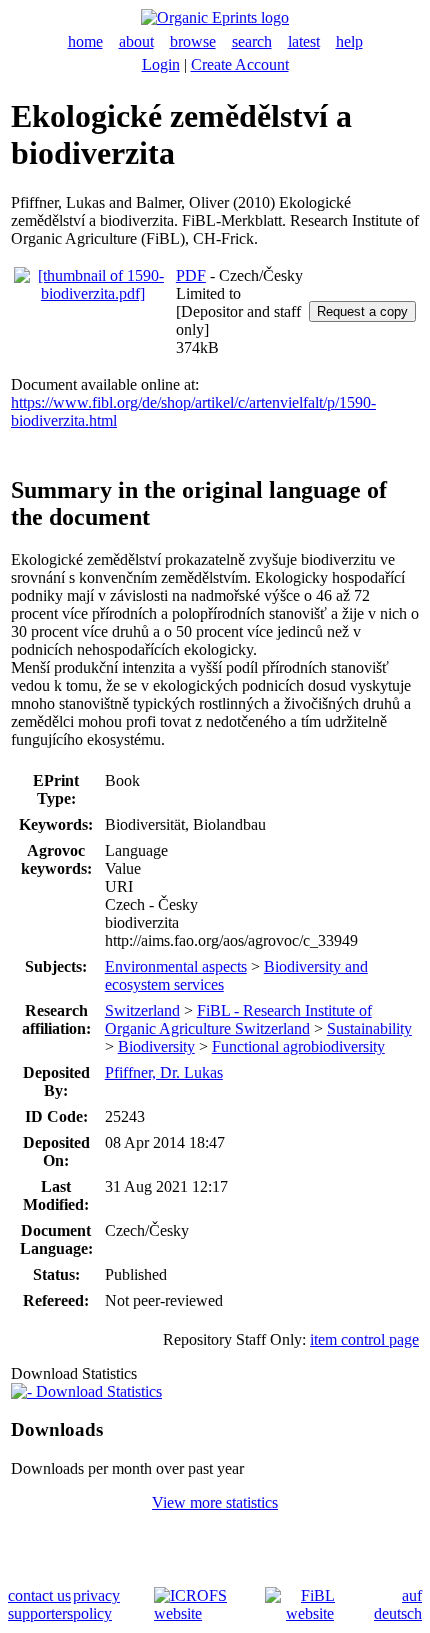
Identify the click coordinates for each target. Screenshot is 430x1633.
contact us (39, 1595)
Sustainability (369, 1028)
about (136, 41)
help (349, 41)
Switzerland (142, 1010)
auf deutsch (398, 1604)
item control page (364, 1339)
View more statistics (215, 1502)
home (85, 41)
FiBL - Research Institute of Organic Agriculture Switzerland (238, 1019)
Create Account (240, 64)
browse (193, 41)
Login (161, 64)
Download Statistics (97, 1391)
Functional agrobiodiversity (298, 1046)
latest (304, 41)
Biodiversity (156, 1046)
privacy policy (96, 1604)
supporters (40, 1613)
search (252, 41)
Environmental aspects (176, 966)
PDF (191, 275)
